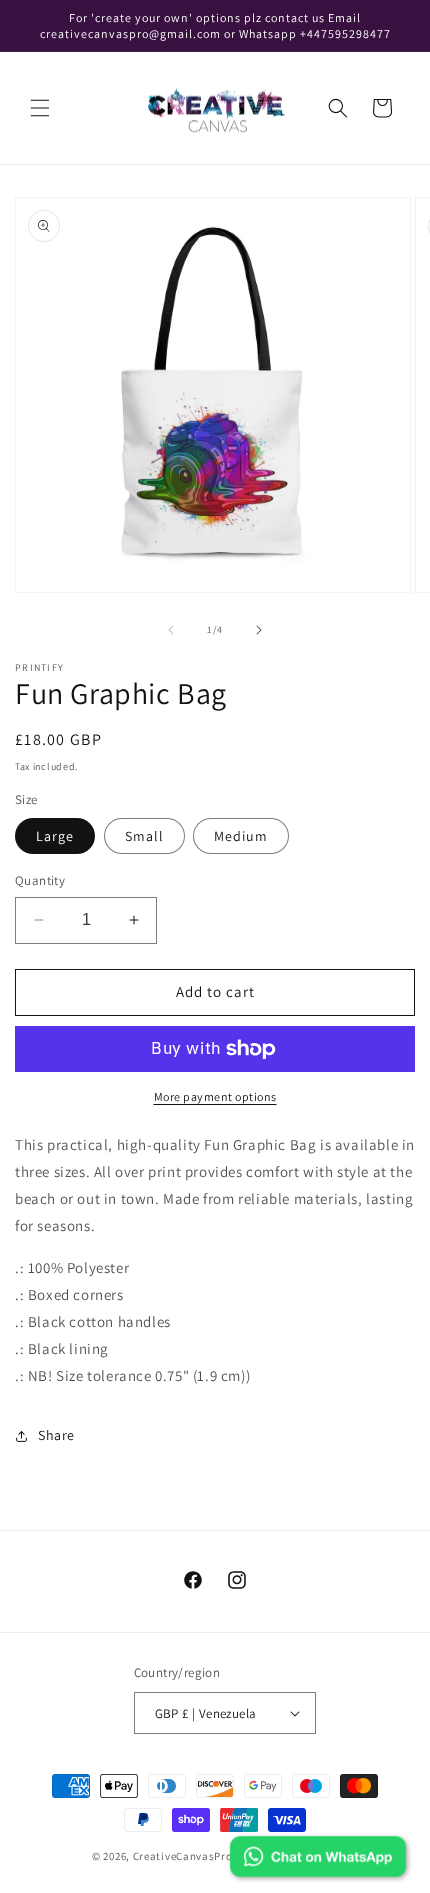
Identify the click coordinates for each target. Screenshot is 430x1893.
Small (144, 836)
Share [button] (56, 1435)
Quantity (40, 880)
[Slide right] (259, 630)
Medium (241, 836)
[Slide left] (171, 630)
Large (55, 836)
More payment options (215, 1096)
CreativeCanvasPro (183, 1856)
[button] (40, 108)
